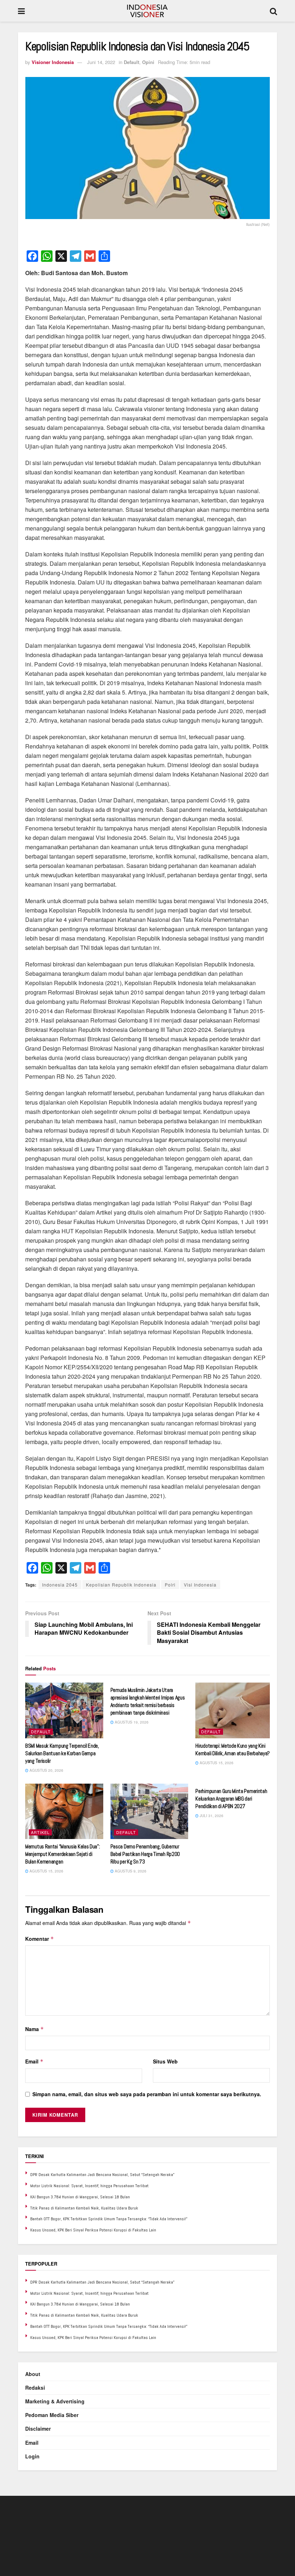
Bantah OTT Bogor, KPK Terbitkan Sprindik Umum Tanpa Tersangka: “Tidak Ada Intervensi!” (109, 2219)
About (33, 2374)
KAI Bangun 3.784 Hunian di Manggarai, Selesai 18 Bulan (80, 2197)
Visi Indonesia (200, 1585)
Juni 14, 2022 (101, 62)
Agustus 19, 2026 (131, 1722)
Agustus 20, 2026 (46, 1770)
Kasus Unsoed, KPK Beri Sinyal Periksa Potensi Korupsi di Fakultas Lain (93, 2230)
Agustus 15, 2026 (216, 1763)
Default (131, 62)
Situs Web (165, 2061)
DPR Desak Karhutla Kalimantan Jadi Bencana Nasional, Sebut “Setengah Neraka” (102, 2175)
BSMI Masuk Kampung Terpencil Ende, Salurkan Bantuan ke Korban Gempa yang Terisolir (62, 1753)
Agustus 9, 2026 (130, 1871)
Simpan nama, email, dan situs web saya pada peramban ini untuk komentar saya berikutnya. (147, 2094)
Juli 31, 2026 (211, 1816)
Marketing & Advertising (55, 2401)
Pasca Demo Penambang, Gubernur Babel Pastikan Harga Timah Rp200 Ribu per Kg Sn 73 (145, 1854)
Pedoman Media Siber (52, 2415)
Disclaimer (38, 2429)
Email (34, 2061)
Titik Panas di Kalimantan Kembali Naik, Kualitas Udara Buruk (84, 2208)
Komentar (40, 1939)
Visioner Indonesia (53, 62)
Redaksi (35, 2388)
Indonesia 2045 (60, 1585)
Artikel (40, 1832)
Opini (148, 62)
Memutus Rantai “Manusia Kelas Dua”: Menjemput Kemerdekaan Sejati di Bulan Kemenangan (63, 1854)
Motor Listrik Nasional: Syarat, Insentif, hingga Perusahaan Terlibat (89, 2186)
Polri (170, 1585)
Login (32, 2456)
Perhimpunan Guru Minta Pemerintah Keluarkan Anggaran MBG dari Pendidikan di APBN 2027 (231, 1799)
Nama (35, 2029)
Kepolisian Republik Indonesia (121, 1585)
